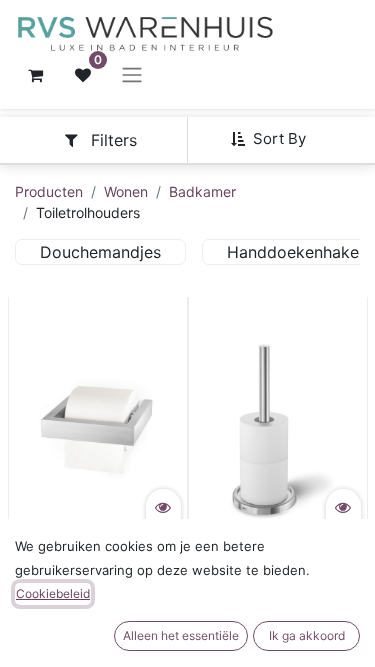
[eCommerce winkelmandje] (35, 75)
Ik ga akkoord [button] (307, 635)
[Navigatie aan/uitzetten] (132, 75)
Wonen (126, 191)
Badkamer (202, 191)
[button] (276, 139)
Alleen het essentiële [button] (181, 635)
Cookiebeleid (53, 593)
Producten (49, 191)
